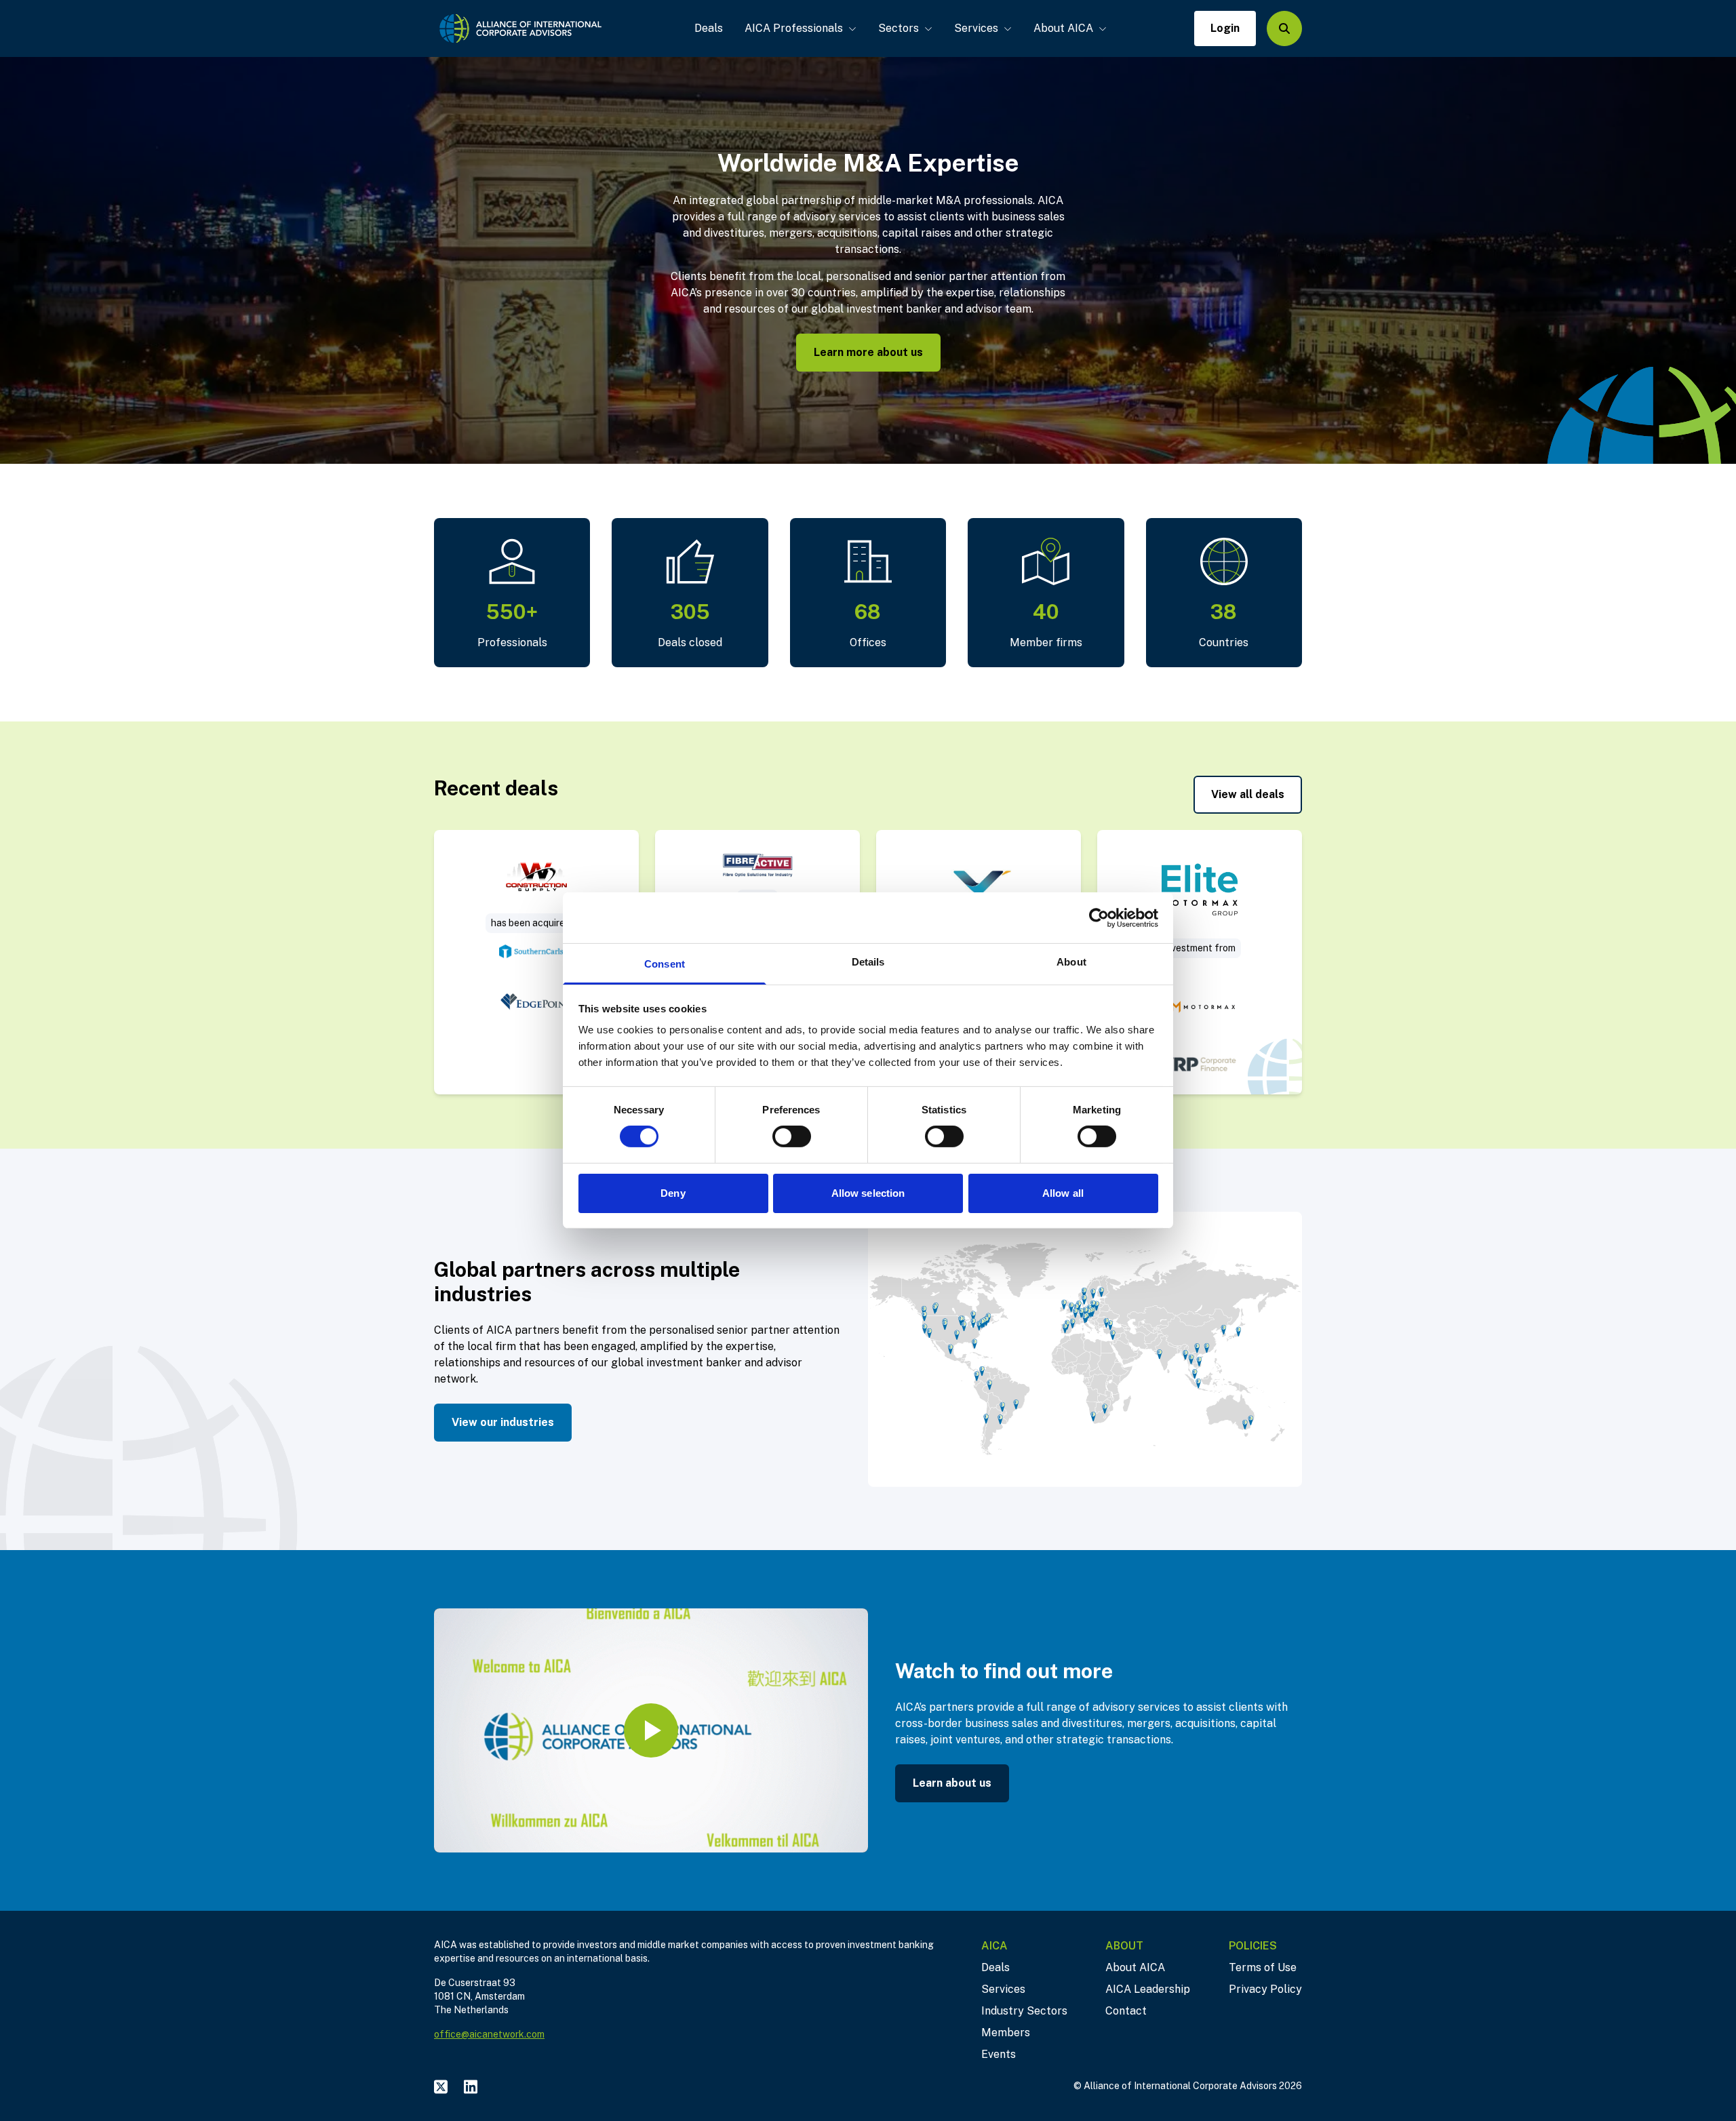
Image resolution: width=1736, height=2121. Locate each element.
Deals (709, 28)
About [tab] (1071, 962)
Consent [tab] (665, 964)
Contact (1126, 2011)
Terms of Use (1263, 1967)
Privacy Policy (1265, 1989)
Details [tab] (868, 962)
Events (999, 2054)
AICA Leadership (1148, 1989)
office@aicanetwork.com (489, 2034)
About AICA (1063, 28)
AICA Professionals (794, 28)
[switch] (792, 1136)
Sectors (899, 28)
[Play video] (651, 1730)
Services (976, 28)
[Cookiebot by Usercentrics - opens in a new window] (1099, 917)
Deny (673, 1193)
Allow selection (868, 1193)
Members (1006, 2033)
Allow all (1063, 1193)
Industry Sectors (1024, 2011)
